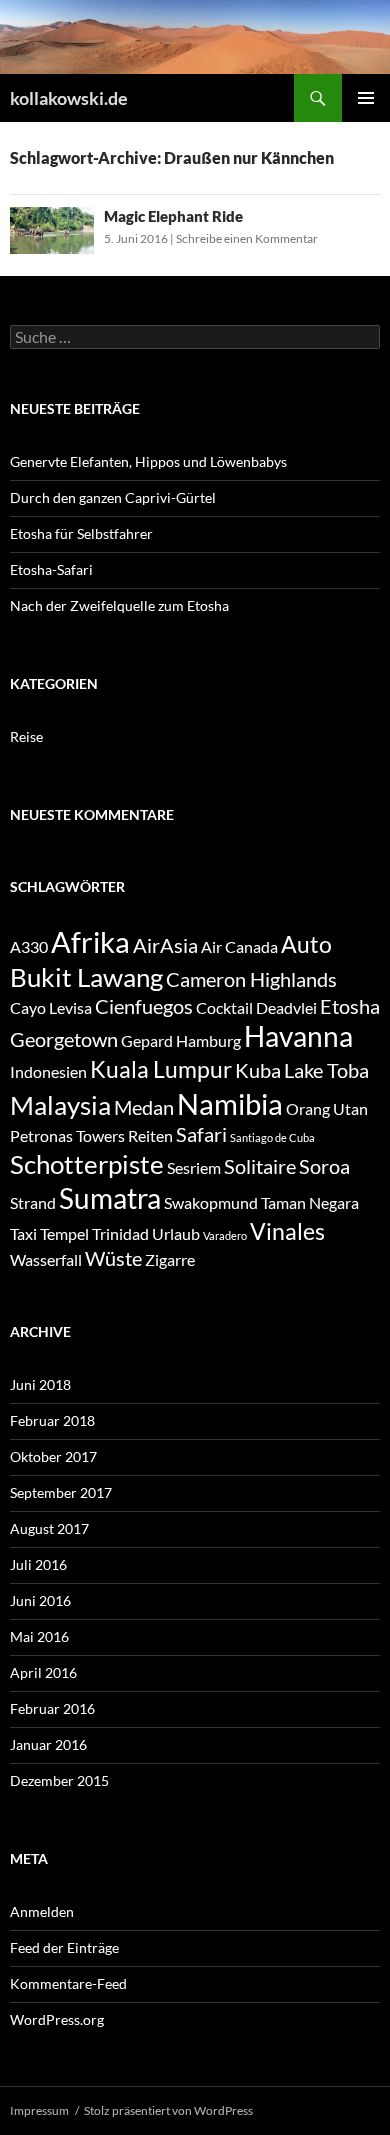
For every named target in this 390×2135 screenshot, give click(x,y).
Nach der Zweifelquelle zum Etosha (119, 605)
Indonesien (48, 1071)
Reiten (150, 1135)
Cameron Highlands (251, 979)
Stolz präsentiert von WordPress (168, 2110)
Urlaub (176, 1233)
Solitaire (260, 1166)
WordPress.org (57, 2019)
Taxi (23, 1233)
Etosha (350, 1006)
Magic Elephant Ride (173, 216)
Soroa (324, 1166)
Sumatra (110, 1198)
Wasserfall (46, 1259)
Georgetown (64, 1039)
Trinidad (120, 1233)
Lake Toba (326, 1070)
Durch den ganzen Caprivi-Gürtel (113, 497)
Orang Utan (327, 1108)
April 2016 (43, 1672)
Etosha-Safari (51, 569)
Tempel (64, 1233)
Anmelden (42, 1911)
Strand (33, 1202)
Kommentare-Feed (68, 1983)
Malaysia (60, 1105)
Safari (201, 1134)
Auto (306, 944)
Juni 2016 (40, 1600)
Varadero (225, 1235)
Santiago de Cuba (272, 1137)
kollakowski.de (69, 98)
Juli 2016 (38, 1564)
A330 (29, 946)
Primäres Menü (366, 98)
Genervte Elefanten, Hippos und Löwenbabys (148, 461)
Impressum (39, 2110)
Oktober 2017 (53, 1456)
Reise (26, 736)
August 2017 (49, 1528)
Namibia (230, 1103)
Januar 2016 (48, 1744)
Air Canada (239, 946)
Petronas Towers (67, 1135)
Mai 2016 (39, 1636)
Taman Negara (310, 1202)
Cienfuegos (144, 1006)
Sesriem (194, 1167)
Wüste (113, 1258)
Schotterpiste (87, 1164)
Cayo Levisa (51, 1007)
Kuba (258, 1070)
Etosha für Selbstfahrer (81, 533)
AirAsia (165, 945)
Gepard (147, 1040)
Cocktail (224, 1007)
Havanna (298, 1036)
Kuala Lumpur (161, 1069)
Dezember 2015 (59, 1780)
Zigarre (170, 1259)
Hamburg (208, 1040)
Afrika (90, 941)
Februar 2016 (52, 1708)
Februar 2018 (52, 1420)
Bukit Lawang (86, 977)
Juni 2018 (40, 1384)
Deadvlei (286, 1007)
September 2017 (61, 1492)
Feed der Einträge (64, 1947)
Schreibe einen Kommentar (247, 238)
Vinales (287, 1231)
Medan (144, 1107)
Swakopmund (211, 1202)
